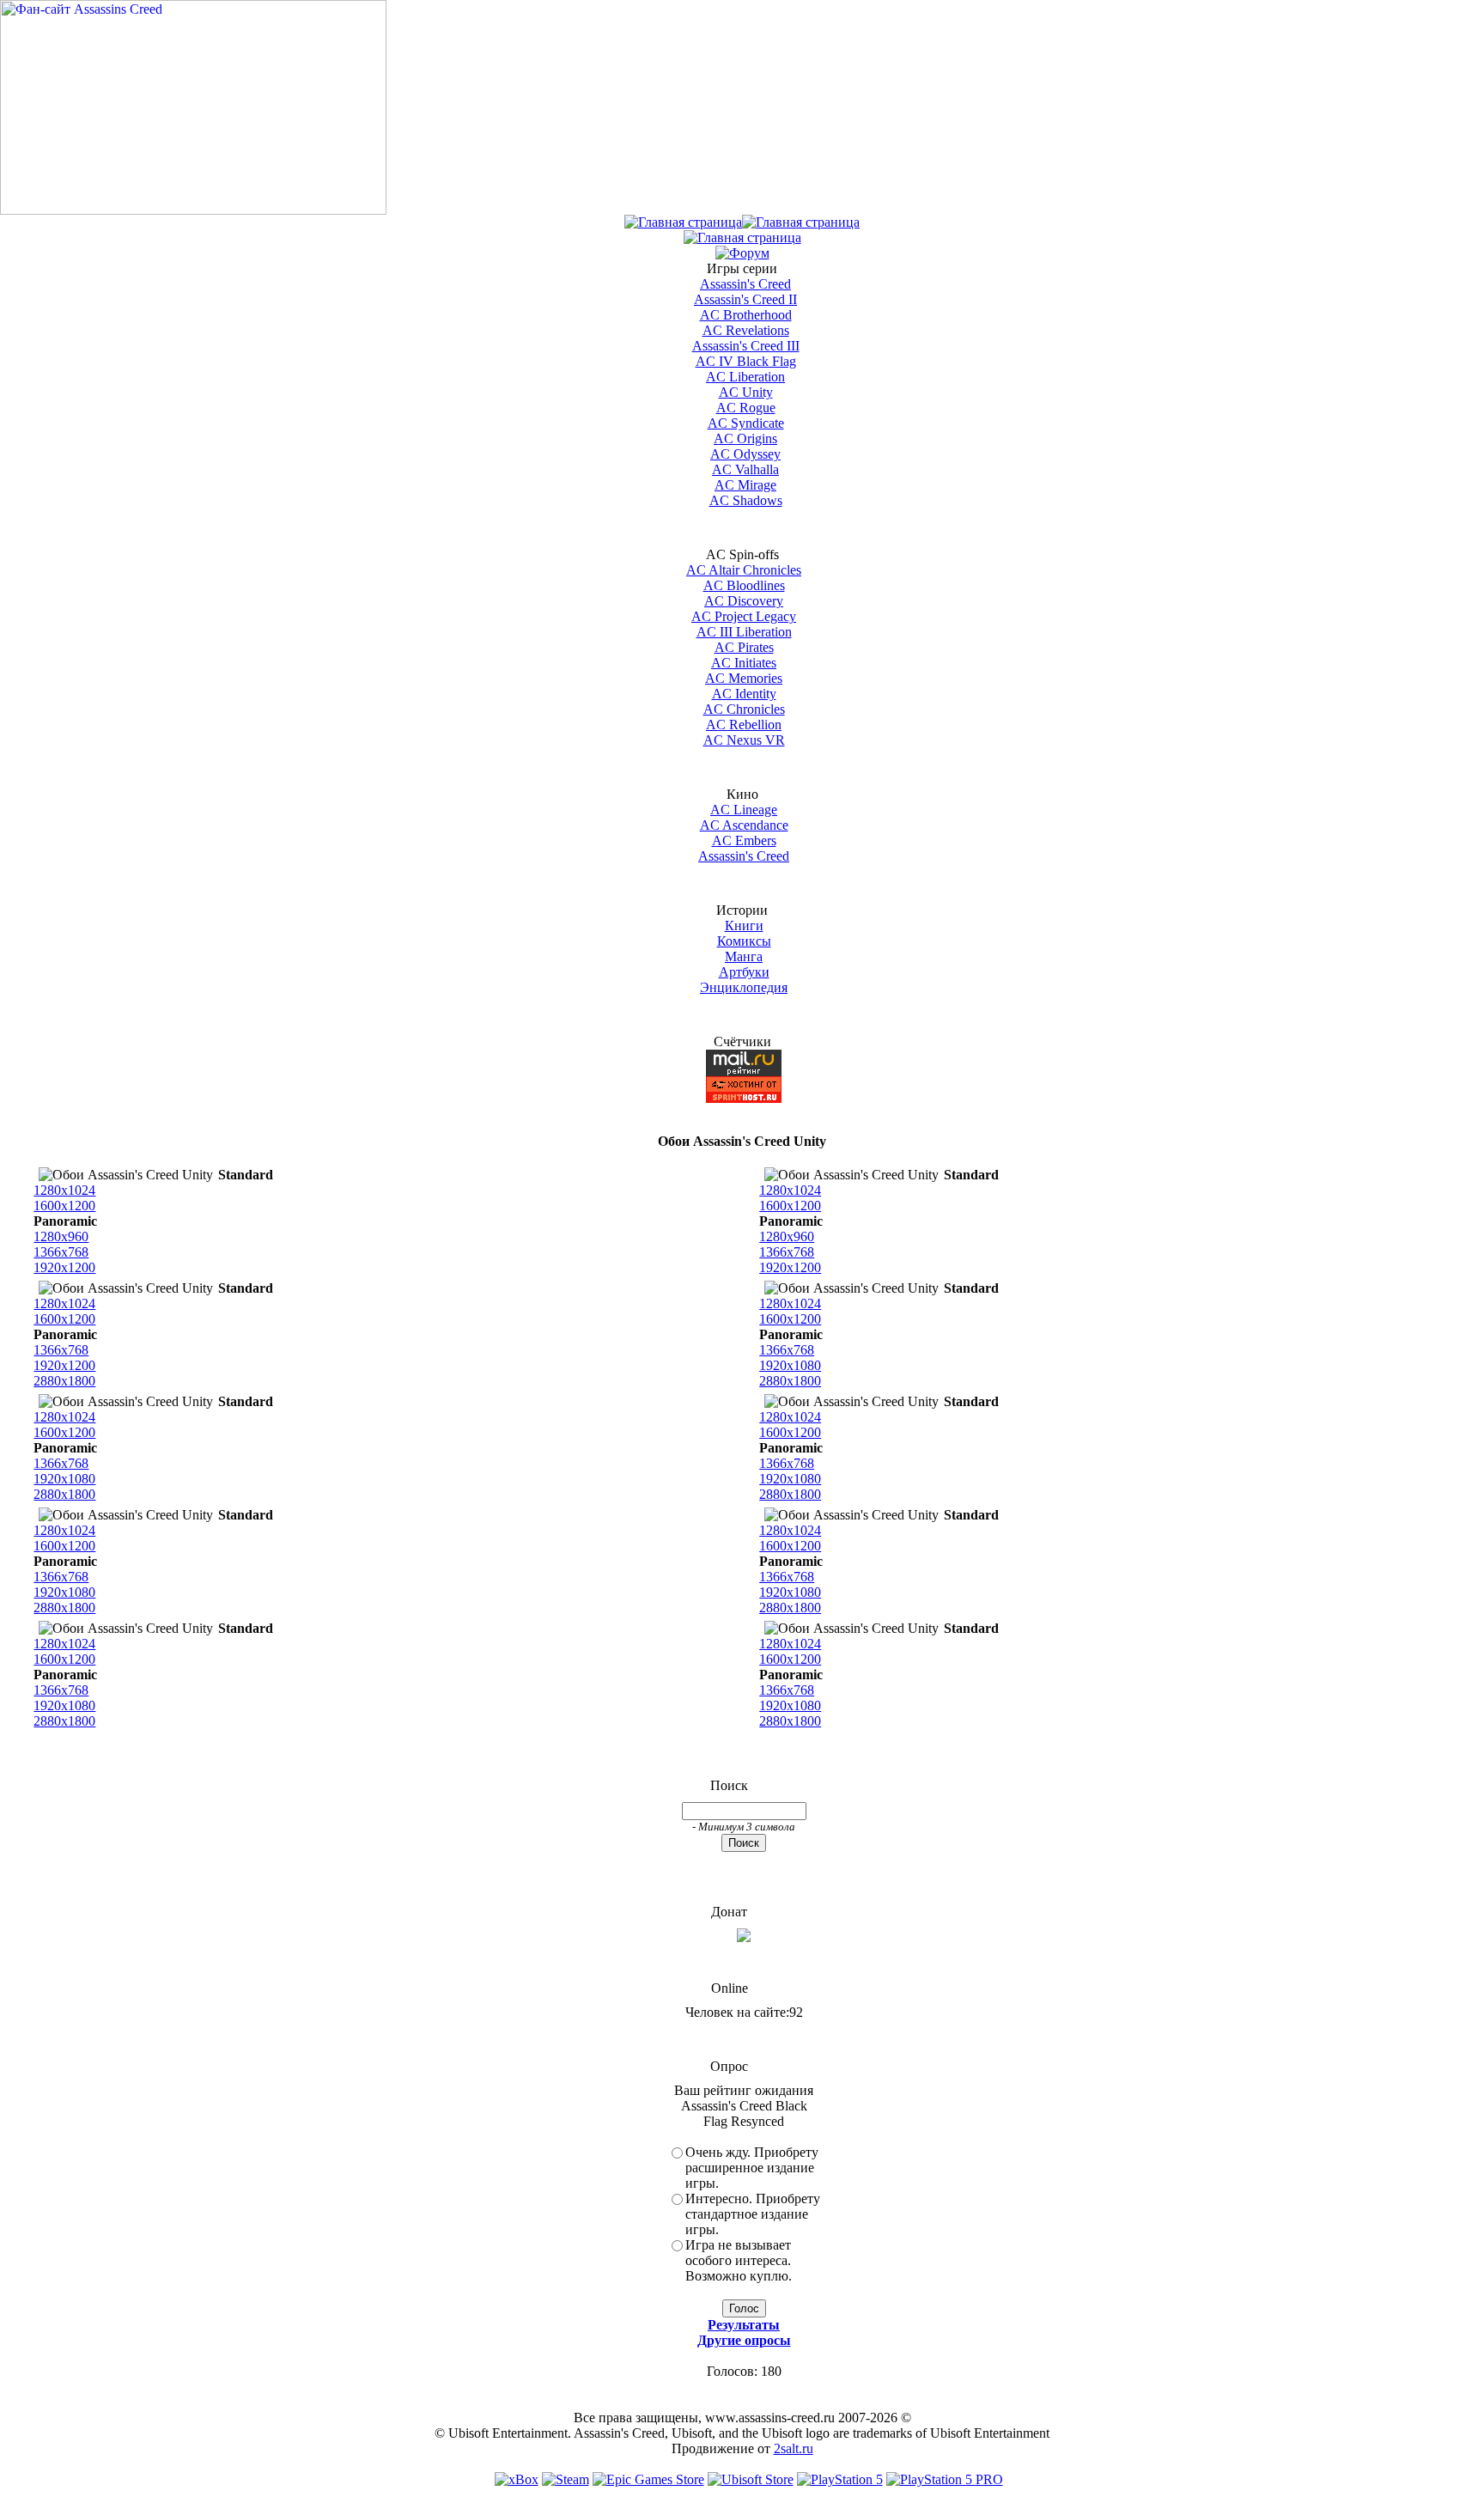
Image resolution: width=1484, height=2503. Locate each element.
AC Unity (746, 392)
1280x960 (61, 1236)
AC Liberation (745, 377)
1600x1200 (64, 1206)
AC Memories (744, 678)
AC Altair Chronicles (744, 570)
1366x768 (61, 1252)
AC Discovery (744, 601)
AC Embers (744, 840)
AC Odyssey (745, 454)
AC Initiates (744, 663)
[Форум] (742, 253)
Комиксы (744, 941)
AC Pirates (744, 647)
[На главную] (193, 210)
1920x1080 (790, 1365)
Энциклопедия (744, 987)
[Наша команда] (742, 238)
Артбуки (744, 972)
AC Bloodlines (744, 585)
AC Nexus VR (744, 740)
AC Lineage (744, 810)
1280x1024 (64, 1190)
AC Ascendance (744, 825)
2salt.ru (794, 2448)
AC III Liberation (744, 632)
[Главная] (683, 222)
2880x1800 (64, 1381)
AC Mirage (745, 485)
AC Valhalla (745, 469)
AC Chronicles (744, 709)
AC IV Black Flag (746, 361)
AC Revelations (746, 330)
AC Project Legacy (744, 616)
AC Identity (744, 694)
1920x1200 (64, 1267)
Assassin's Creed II (745, 299)
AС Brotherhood (746, 315)
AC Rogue (746, 408)
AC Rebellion (744, 725)
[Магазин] (801, 222)
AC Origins (745, 438)
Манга (744, 956)
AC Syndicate (746, 423)
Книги (744, 926)
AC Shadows (746, 500)
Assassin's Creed (745, 284)
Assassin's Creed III (746, 346)
